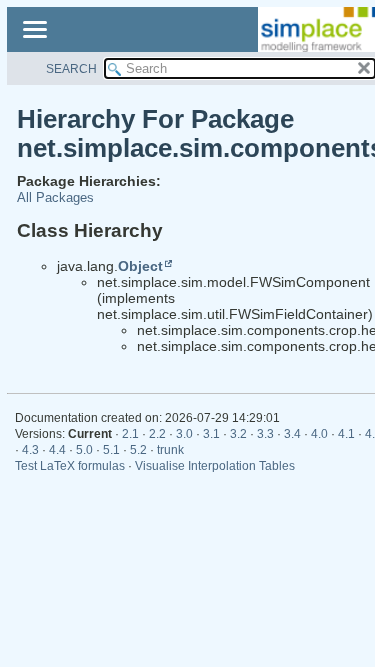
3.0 (184, 434)
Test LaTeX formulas (70, 466)
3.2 (238, 434)
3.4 (292, 434)
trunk (170, 450)
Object (140, 266)
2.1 (130, 434)
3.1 (211, 434)
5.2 (138, 450)
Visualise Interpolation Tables (215, 466)
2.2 (157, 434)
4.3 (30, 450)
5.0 (84, 450)
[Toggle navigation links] (34, 31)
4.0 (319, 434)
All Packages (55, 197)
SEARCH (71, 69)
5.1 (111, 450)
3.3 (265, 434)
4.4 (57, 450)
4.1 (346, 434)
